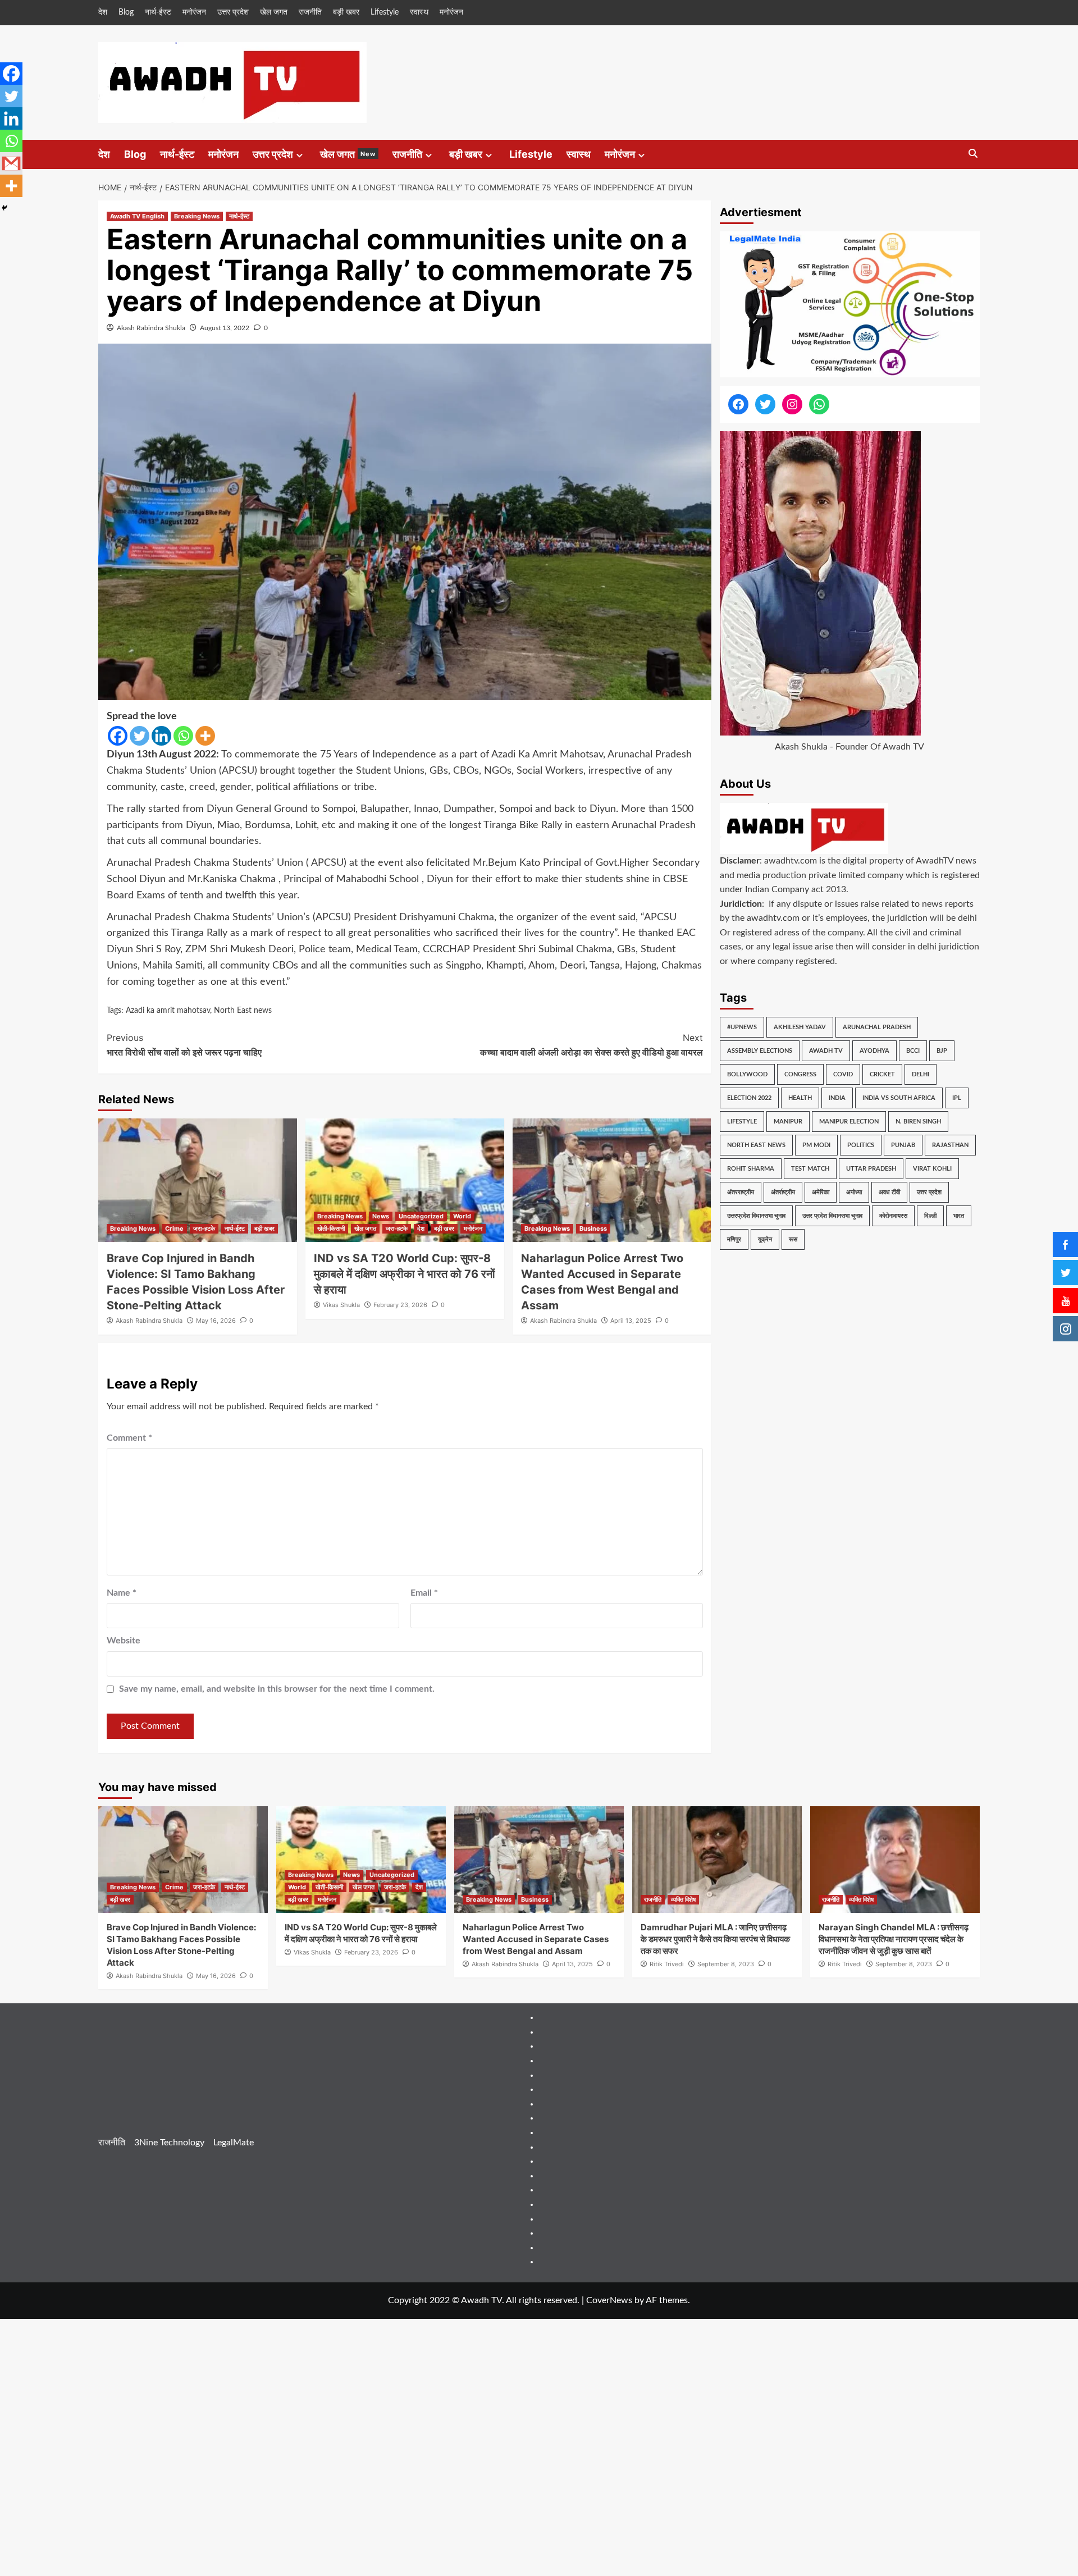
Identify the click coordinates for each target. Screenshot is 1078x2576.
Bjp (942, 1051)
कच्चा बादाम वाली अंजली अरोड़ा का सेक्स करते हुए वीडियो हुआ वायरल (591, 1045)
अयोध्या (854, 1192)
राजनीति (310, 12)
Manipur (788, 1122)
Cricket (882, 1074)
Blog (126, 12)
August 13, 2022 (225, 328)
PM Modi (816, 1145)
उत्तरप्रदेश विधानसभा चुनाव (756, 1216)
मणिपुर (734, 1239)
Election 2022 (749, 1098)
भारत (959, 1216)
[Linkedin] (161, 736)
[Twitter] (140, 736)
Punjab (903, 1145)
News (381, 1216)
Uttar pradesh (871, 1169)
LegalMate (234, 2143)
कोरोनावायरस (893, 1216)
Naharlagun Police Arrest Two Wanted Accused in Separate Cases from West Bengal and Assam (536, 1939)
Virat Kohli (932, 1169)
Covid (843, 1074)
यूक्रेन (765, 1239)
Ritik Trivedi (667, 1964)
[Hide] (4, 208)
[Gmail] (11, 163)
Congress (800, 1074)
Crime (174, 1228)
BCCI (913, 1051)
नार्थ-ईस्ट (158, 12)
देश (103, 12)
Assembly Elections (760, 1051)
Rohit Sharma (751, 1169)
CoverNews (609, 2300)
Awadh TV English (137, 216)
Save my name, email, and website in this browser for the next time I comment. (277, 1689)
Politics (861, 1145)
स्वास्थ (419, 12)
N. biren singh (918, 1122)
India (837, 1098)
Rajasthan (950, 1145)
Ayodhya (874, 1051)
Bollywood (747, 1074)
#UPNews (742, 1027)
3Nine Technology (169, 2143)
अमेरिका (821, 1192)
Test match (810, 1169)
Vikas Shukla (341, 1305)
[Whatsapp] (183, 736)
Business (593, 1228)
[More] (205, 736)
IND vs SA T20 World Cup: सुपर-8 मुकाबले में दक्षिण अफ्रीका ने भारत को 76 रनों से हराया (405, 1274)
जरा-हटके (204, 1228)
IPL (957, 1098)
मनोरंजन (194, 12)
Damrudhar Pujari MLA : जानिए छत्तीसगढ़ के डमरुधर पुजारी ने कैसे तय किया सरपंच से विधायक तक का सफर (715, 1939)
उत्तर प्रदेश (233, 12)
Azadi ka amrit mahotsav (168, 1011)
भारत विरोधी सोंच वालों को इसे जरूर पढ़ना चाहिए (184, 1045)
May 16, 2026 (216, 1321)
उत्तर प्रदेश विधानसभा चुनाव (832, 1216)
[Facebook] (118, 736)
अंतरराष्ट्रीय (741, 1192)
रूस (793, 1239)
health (800, 1098)
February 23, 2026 (400, 1305)
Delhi (921, 1074)
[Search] (973, 154)
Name (122, 1593)
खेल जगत (274, 12)
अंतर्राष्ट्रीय (783, 1192)
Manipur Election (849, 1122)
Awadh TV (826, 1051)
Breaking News (197, 216)
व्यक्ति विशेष (683, 1899)
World (462, 1216)
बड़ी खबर (346, 12)
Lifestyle (385, 12)
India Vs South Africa (899, 1098)
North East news (243, 1011)
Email (424, 1593)
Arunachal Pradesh (877, 1027)
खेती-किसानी (331, 1228)
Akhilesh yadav (800, 1027)
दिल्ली (930, 1216)
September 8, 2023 (726, 1964)
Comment (129, 1438)
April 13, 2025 (631, 1321)
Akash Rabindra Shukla (151, 328)
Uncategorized (421, 1216)
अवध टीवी (889, 1192)
